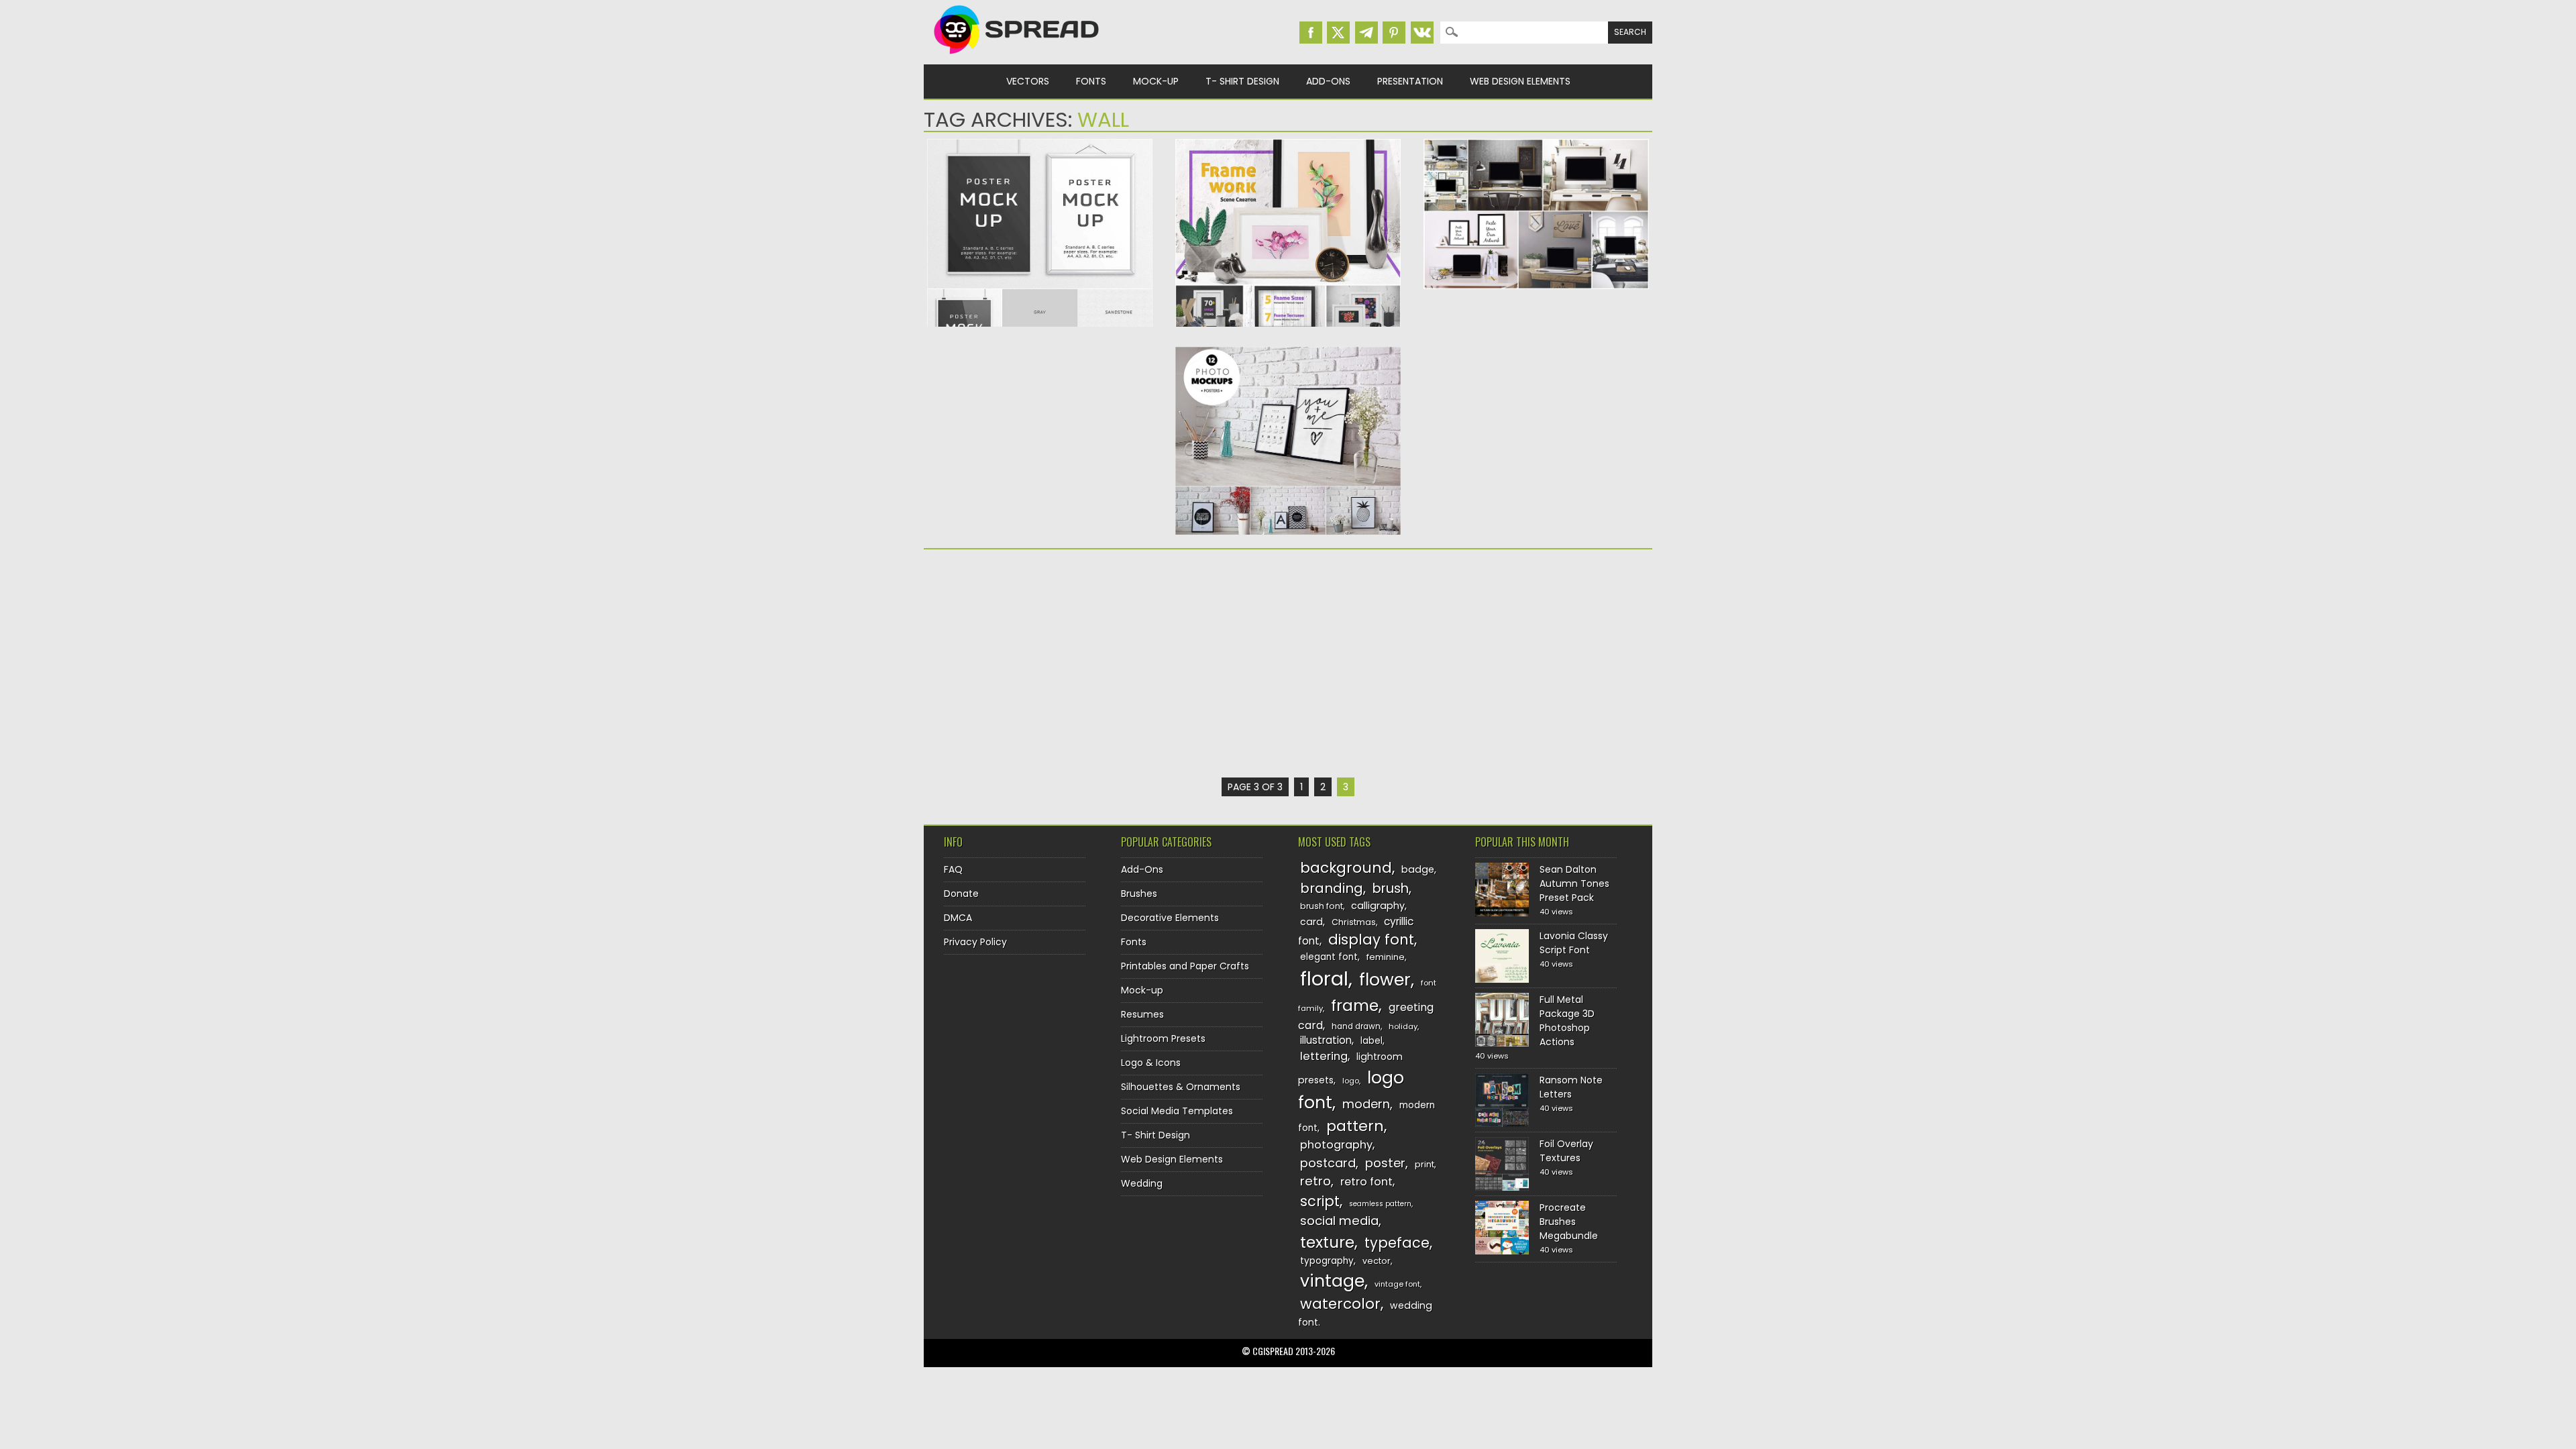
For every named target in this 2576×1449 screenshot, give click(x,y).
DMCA (958, 918)
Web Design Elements (1520, 81)
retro (1316, 1181)
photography (1336, 1145)
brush (1391, 889)
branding (1332, 888)
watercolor (1340, 1304)
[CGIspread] (1017, 57)
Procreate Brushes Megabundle (1569, 1222)
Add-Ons (1328, 81)
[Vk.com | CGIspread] (1422, 33)
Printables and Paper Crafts (1185, 966)
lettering (1324, 1056)
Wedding (1142, 1183)
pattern (1355, 1126)
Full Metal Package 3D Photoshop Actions (1567, 1021)
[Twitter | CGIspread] (1338, 33)
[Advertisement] (1040, 663)
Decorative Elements (1170, 918)
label (1372, 1041)
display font (1371, 940)
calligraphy (1378, 906)
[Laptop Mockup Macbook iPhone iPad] (1536, 286)
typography (1327, 1261)
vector (1377, 1261)
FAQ (953, 869)
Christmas (1354, 922)
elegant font (1329, 957)
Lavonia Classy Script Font (1574, 943)
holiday (1403, 1026)
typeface (1397, 1243)
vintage (1332, 1281)
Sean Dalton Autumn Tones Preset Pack (1574, 883)
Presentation (1410, 81)
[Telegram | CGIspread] (1366, 33)
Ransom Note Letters (1571, 1087)
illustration (1326, 1040)
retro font (1366, 1182)
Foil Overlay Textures (1566, 1151)
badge (1418, 869)
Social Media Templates (1177, 1111)
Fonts (1091, 81)
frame (1355, 1005)
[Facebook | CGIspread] (1311, 33)
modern (1366, 1104)
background (1346, 868)
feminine (1386, 957)
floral (1324, 978)
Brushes (1139, 894)
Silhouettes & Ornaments (1181, 1087)
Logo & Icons (1151, 1063)
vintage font (1397, 1284)
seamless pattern (1380, 1204)
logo (1351, 1081)
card (1311, 922)
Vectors (1028, 81)
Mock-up (1156, 81)
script (1320, 1201)
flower (1385, 980)
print (1425, 1164)
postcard (1328, 1163)
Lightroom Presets (1163, 1038)
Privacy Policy (975, 942)
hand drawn (1356, 1026)
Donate (961, 894)
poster (1385, 1163)
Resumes (1142, 1014)
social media (1339, 1221)
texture (1327, 1242)
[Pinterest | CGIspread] (1394, 33)
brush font (1322, 906)
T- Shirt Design (1242, 81)
